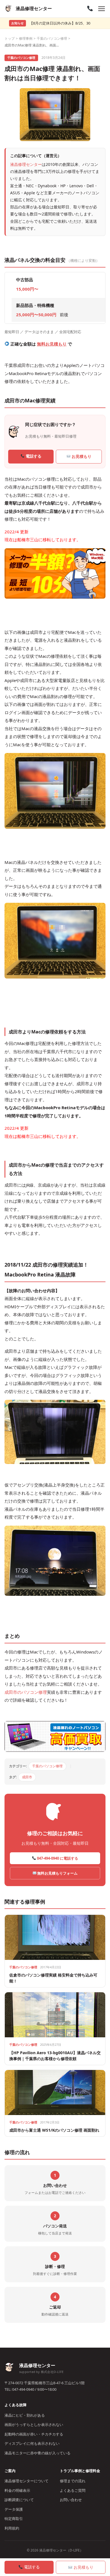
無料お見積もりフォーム (57, 1873)
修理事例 (26, 38)
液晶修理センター (26, 164)
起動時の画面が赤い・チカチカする (34, 2434)
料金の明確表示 (17, 2490)
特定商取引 (14, 2519)
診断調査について (19, 2500)
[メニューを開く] (102, 9)
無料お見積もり (52, 344)
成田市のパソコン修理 (26, 1692)
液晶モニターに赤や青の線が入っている (38, 2453)
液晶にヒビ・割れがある (25, 2415)
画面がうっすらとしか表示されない (34, 2425)
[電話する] (90, 9)
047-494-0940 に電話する (57, 1858)
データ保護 (14, 2509)
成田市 (27, 1777)
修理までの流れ (73, 2481)
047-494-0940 (23, 2389)
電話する (33, 456)
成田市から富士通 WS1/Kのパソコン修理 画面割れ (54, 2130)
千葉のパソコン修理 (52, 38)
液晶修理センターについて (27, 2481)
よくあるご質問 (73, 2490)
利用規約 (12, 2528)
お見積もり (81, 456)
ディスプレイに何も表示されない (32, 2443)
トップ (10, 38)
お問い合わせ (71, 2500)
